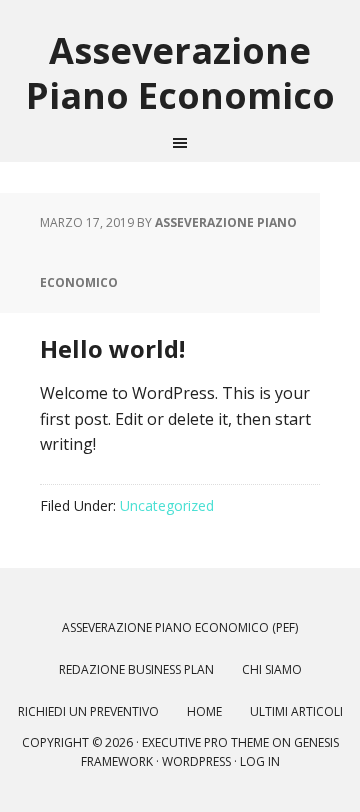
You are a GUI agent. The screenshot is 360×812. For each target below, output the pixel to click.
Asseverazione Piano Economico (180, 72)
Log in (260, 761)
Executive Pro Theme (205, 742)
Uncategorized (167, 505)
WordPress (196, 761)
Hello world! (112, 348)
